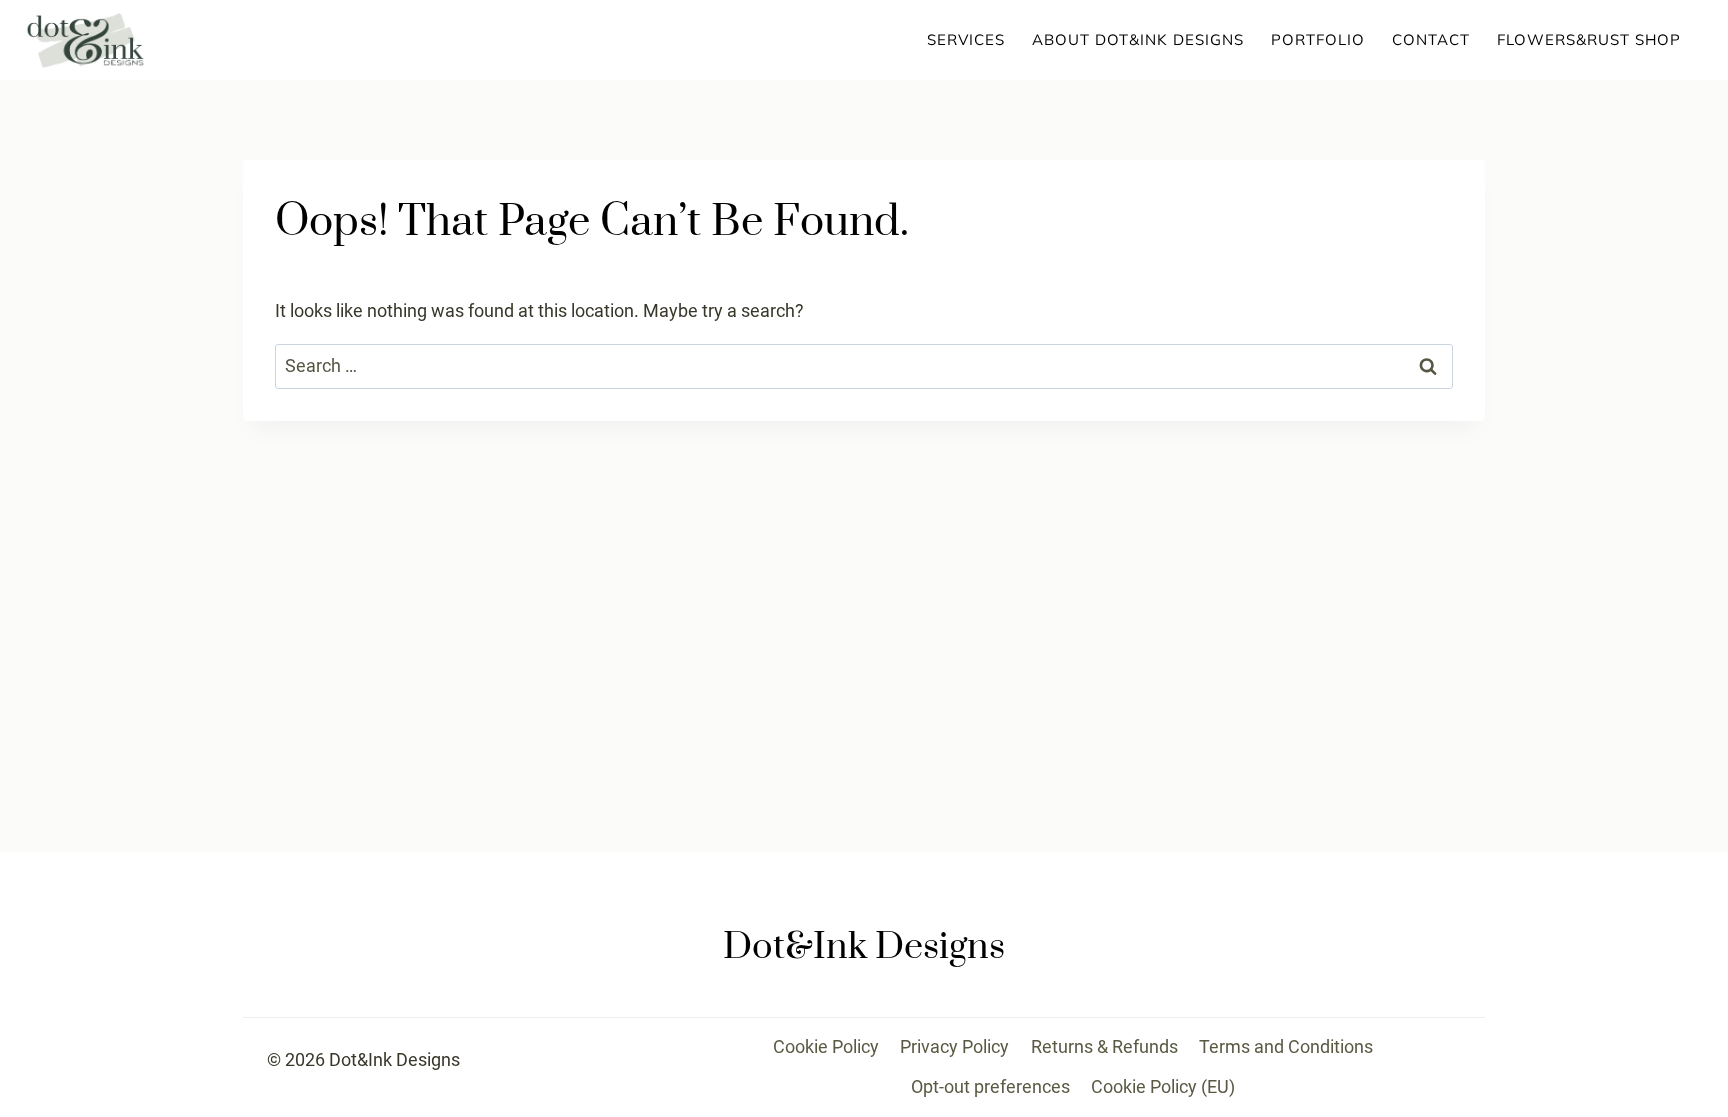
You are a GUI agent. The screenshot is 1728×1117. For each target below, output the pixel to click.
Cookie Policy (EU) (1163, 1086)
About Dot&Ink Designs (1138, 39)
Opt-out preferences (990, 1086)
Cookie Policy (826, 1046)
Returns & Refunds (1104, 1046)
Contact (1431, 39)
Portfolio (1318, 39)
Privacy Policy (954, 1046)
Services (966, 39)
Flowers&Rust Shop (1589, 39)
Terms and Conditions (1286, 1046)
